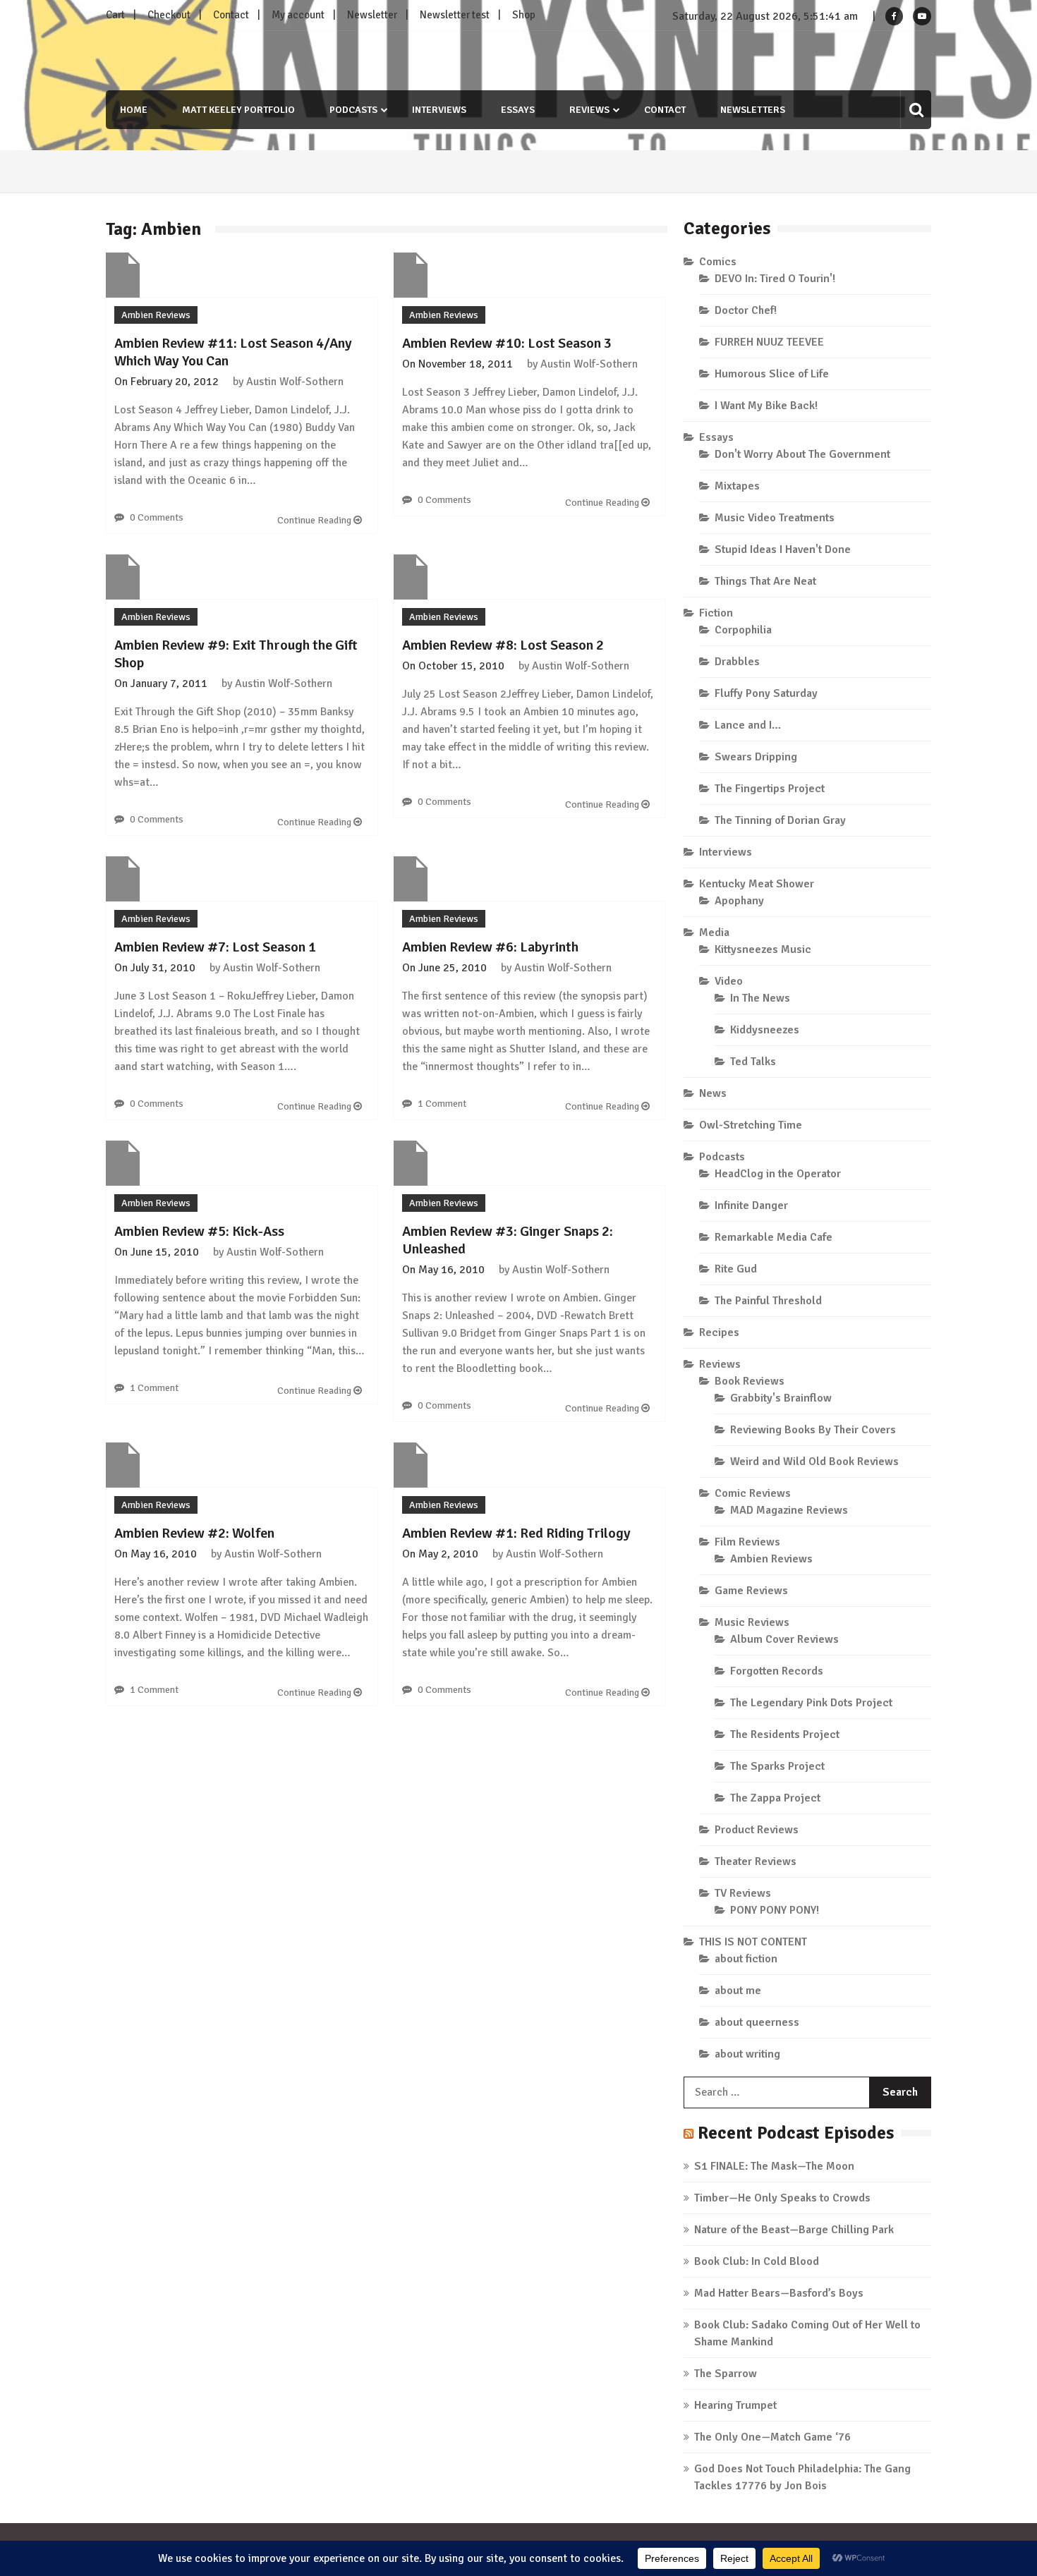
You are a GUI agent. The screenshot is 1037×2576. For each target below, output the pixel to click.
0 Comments (157, 517)
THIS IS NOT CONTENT (753, 1942)
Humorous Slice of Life (772, 374)
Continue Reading (315, 520)
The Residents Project (785, 1734)
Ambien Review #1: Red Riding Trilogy (516, 1533)
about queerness (757, 2022)
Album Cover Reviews (784, 1639)
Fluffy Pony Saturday (766, 693)
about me (738, 1991)
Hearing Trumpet (735, 2405)
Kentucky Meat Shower (757, 884)
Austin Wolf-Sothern (295, 382)
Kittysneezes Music (763, 949)
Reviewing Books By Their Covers (813, 1430)
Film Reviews (747, 1542)
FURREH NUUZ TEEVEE (769, 342)
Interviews (439, 110)
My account (298, 15)
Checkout (169, 15)
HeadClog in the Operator (778, 1174)
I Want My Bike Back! (766, 406)
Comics (718, 262)
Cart (115, 15)
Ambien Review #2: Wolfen (194, 1533)
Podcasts (353, 110)
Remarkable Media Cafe (774, 1237)
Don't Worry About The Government (802, 454)
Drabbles (737, 662)
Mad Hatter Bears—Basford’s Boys (779, 2293)
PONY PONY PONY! (775, 1910)
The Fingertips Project (770, 789)
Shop (524, 15)
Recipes (719, 1332)
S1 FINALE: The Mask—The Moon (774, 2166)
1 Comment (442, 1104)
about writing (747, 2054)
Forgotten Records (777, 1671)
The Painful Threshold (768, 1301)
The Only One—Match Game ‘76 (772, 2437)
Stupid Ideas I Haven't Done (783, 549)
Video (729, 981)
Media (714, 932)
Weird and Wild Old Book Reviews (814, 1462)
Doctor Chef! (746, 310)
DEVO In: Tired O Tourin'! (775, 279)
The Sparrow (726, 2374)
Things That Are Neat (765, 581)
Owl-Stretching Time (751, 1125)
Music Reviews (752, 1622)
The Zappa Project (775, 1798)
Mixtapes (737, 486)
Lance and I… (748, 725)
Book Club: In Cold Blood (757, 2261)
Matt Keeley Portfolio (238, 110)
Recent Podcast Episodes (796, 2133)
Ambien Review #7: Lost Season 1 (215, 947)
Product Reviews (757, 1830)
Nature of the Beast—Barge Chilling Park (794, 2230)
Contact (231, 15)
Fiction (716, 613)
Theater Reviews (756, 1861)
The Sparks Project (777, 1766)
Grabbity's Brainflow (781, 1398)
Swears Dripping (756, 757)
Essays (518, 110)
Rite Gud (736, 1269)
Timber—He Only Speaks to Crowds (782, 2198)
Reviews (589, 110)
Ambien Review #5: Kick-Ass (199, 1231)
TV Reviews (743, 1893)
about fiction (746, 1959)
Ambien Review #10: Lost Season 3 (507, 343)
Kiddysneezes (765, 1030)
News (713, 1093)
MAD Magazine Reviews (789, 1510)
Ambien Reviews (156, 315)
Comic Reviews (753, 1493)
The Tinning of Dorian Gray (780, 820)
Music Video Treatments (775, 518)
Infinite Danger (751, 1205)
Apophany (739, 901)
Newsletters (753, 110)
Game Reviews (751, 1591)
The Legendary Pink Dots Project (811, 1703)
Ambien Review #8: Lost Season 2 (503, 645)
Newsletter (372, 15)
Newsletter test (455, 15)
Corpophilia (743, 630)
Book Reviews (750, 1381)
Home (134, 110)
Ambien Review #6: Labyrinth (490, 947)
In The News (760, 998)
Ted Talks (753, 1062)
